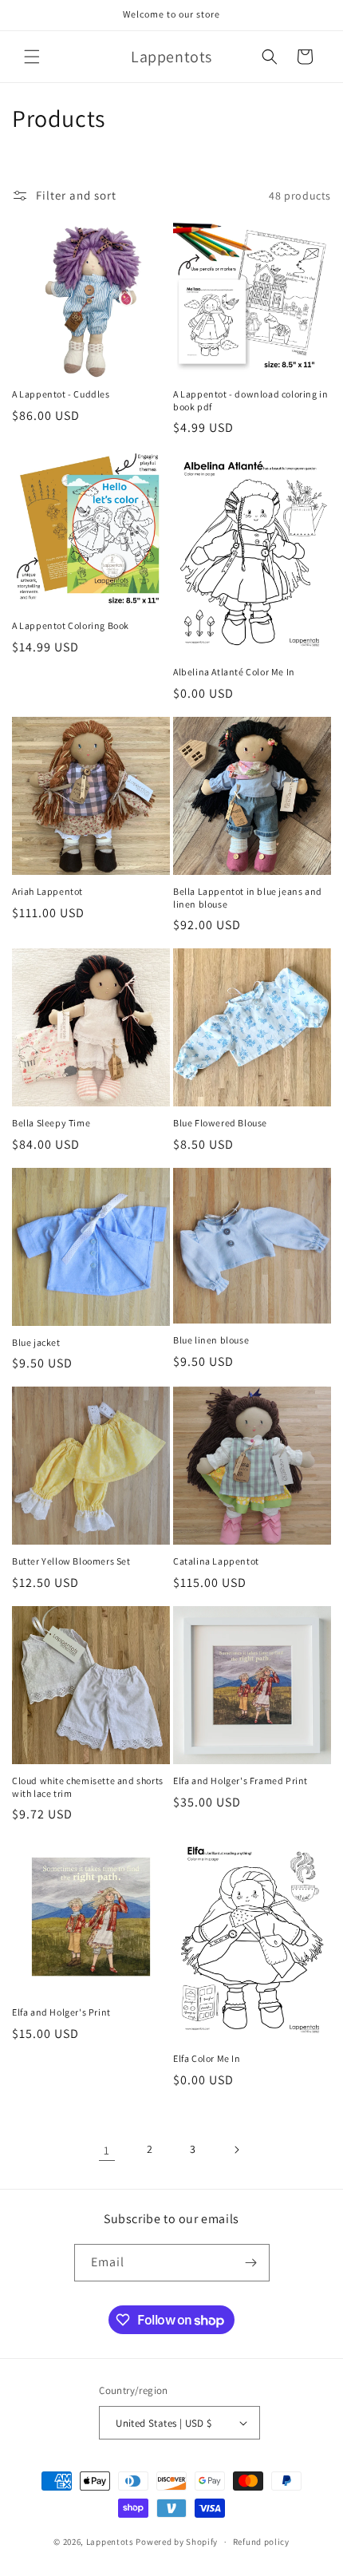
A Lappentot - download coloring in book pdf (250, 400)
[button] (32, 57)
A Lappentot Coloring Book (71, 625)
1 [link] (107, 2150)
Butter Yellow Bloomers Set (71, 1561)
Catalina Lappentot (216, 1561)
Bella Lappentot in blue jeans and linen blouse (248, 898)
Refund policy (261, 2542)
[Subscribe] (251, 2263)
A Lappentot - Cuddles (61, 394)
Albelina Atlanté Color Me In (234, 672)
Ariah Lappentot (47, 891)
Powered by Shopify (177, 2542)
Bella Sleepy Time (51, 1123)
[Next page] (236, 2150)
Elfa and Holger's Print (61, 2012)
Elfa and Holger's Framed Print (240, 1781)
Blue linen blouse (211, 1340)
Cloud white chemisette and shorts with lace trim (88, 1787)
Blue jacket (36, 1342)
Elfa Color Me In (207, 2058)
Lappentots (110, 2542)
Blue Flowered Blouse (220, 1123)
